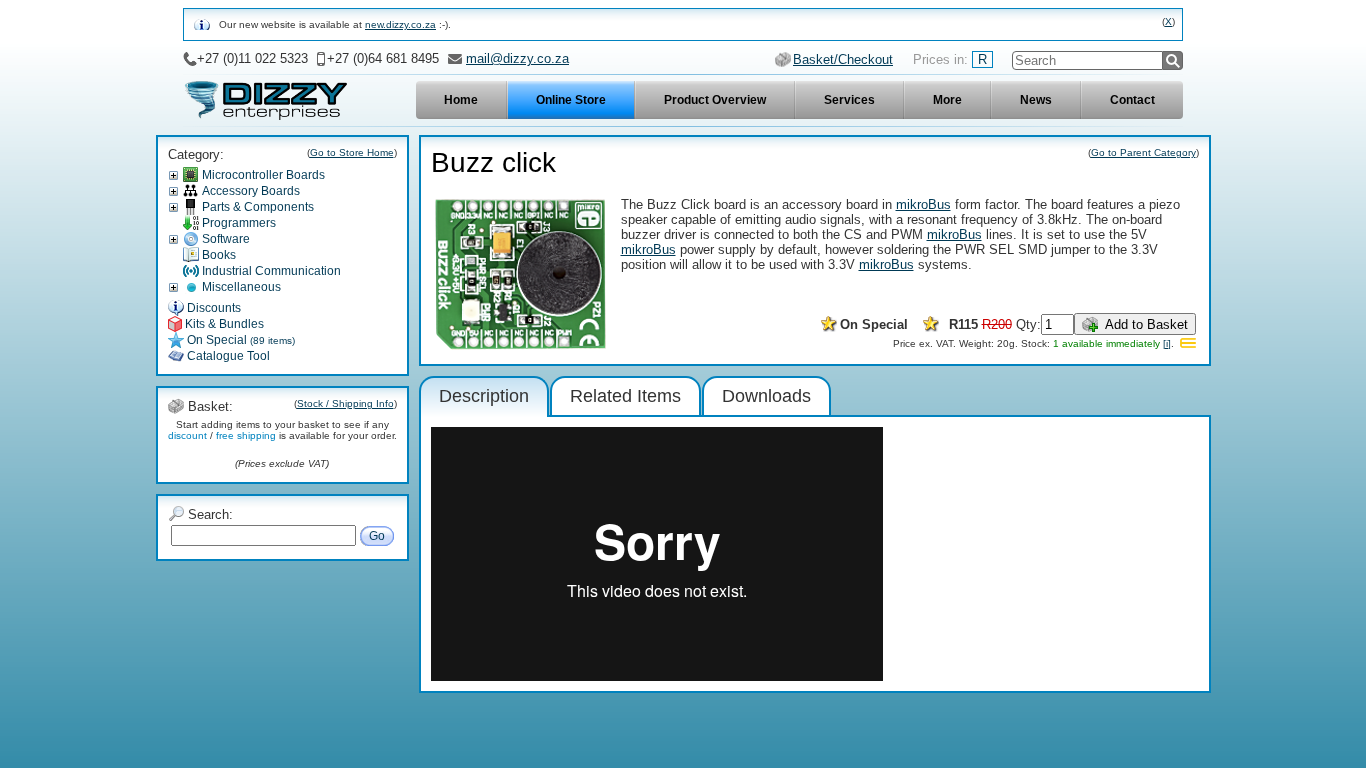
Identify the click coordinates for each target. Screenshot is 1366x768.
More (947, 100)
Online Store (571, 100)
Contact (1132, 100)
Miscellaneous (241, 287)
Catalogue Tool (228, 356)
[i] (1167, 343)
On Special (241, 340)
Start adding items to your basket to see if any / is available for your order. (282, 430)
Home (461, 100)
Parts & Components (258, 207)
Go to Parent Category (1143, 152)
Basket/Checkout (843, 59)
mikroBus (923, 204)
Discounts (214, 308)
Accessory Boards (251, 191)
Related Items (625, 396)
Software (226, 239)
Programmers (239, 223)
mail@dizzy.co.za (517, 58)
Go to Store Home (352, 152)
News (1036, 100)
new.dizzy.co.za (400, 24)
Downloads (766, 396)
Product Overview (715, 100)
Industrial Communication (271, 271)
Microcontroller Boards (263, 175)
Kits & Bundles (224, 324)
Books (219, 255)
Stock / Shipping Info (345, 403)
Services (849, 100)
